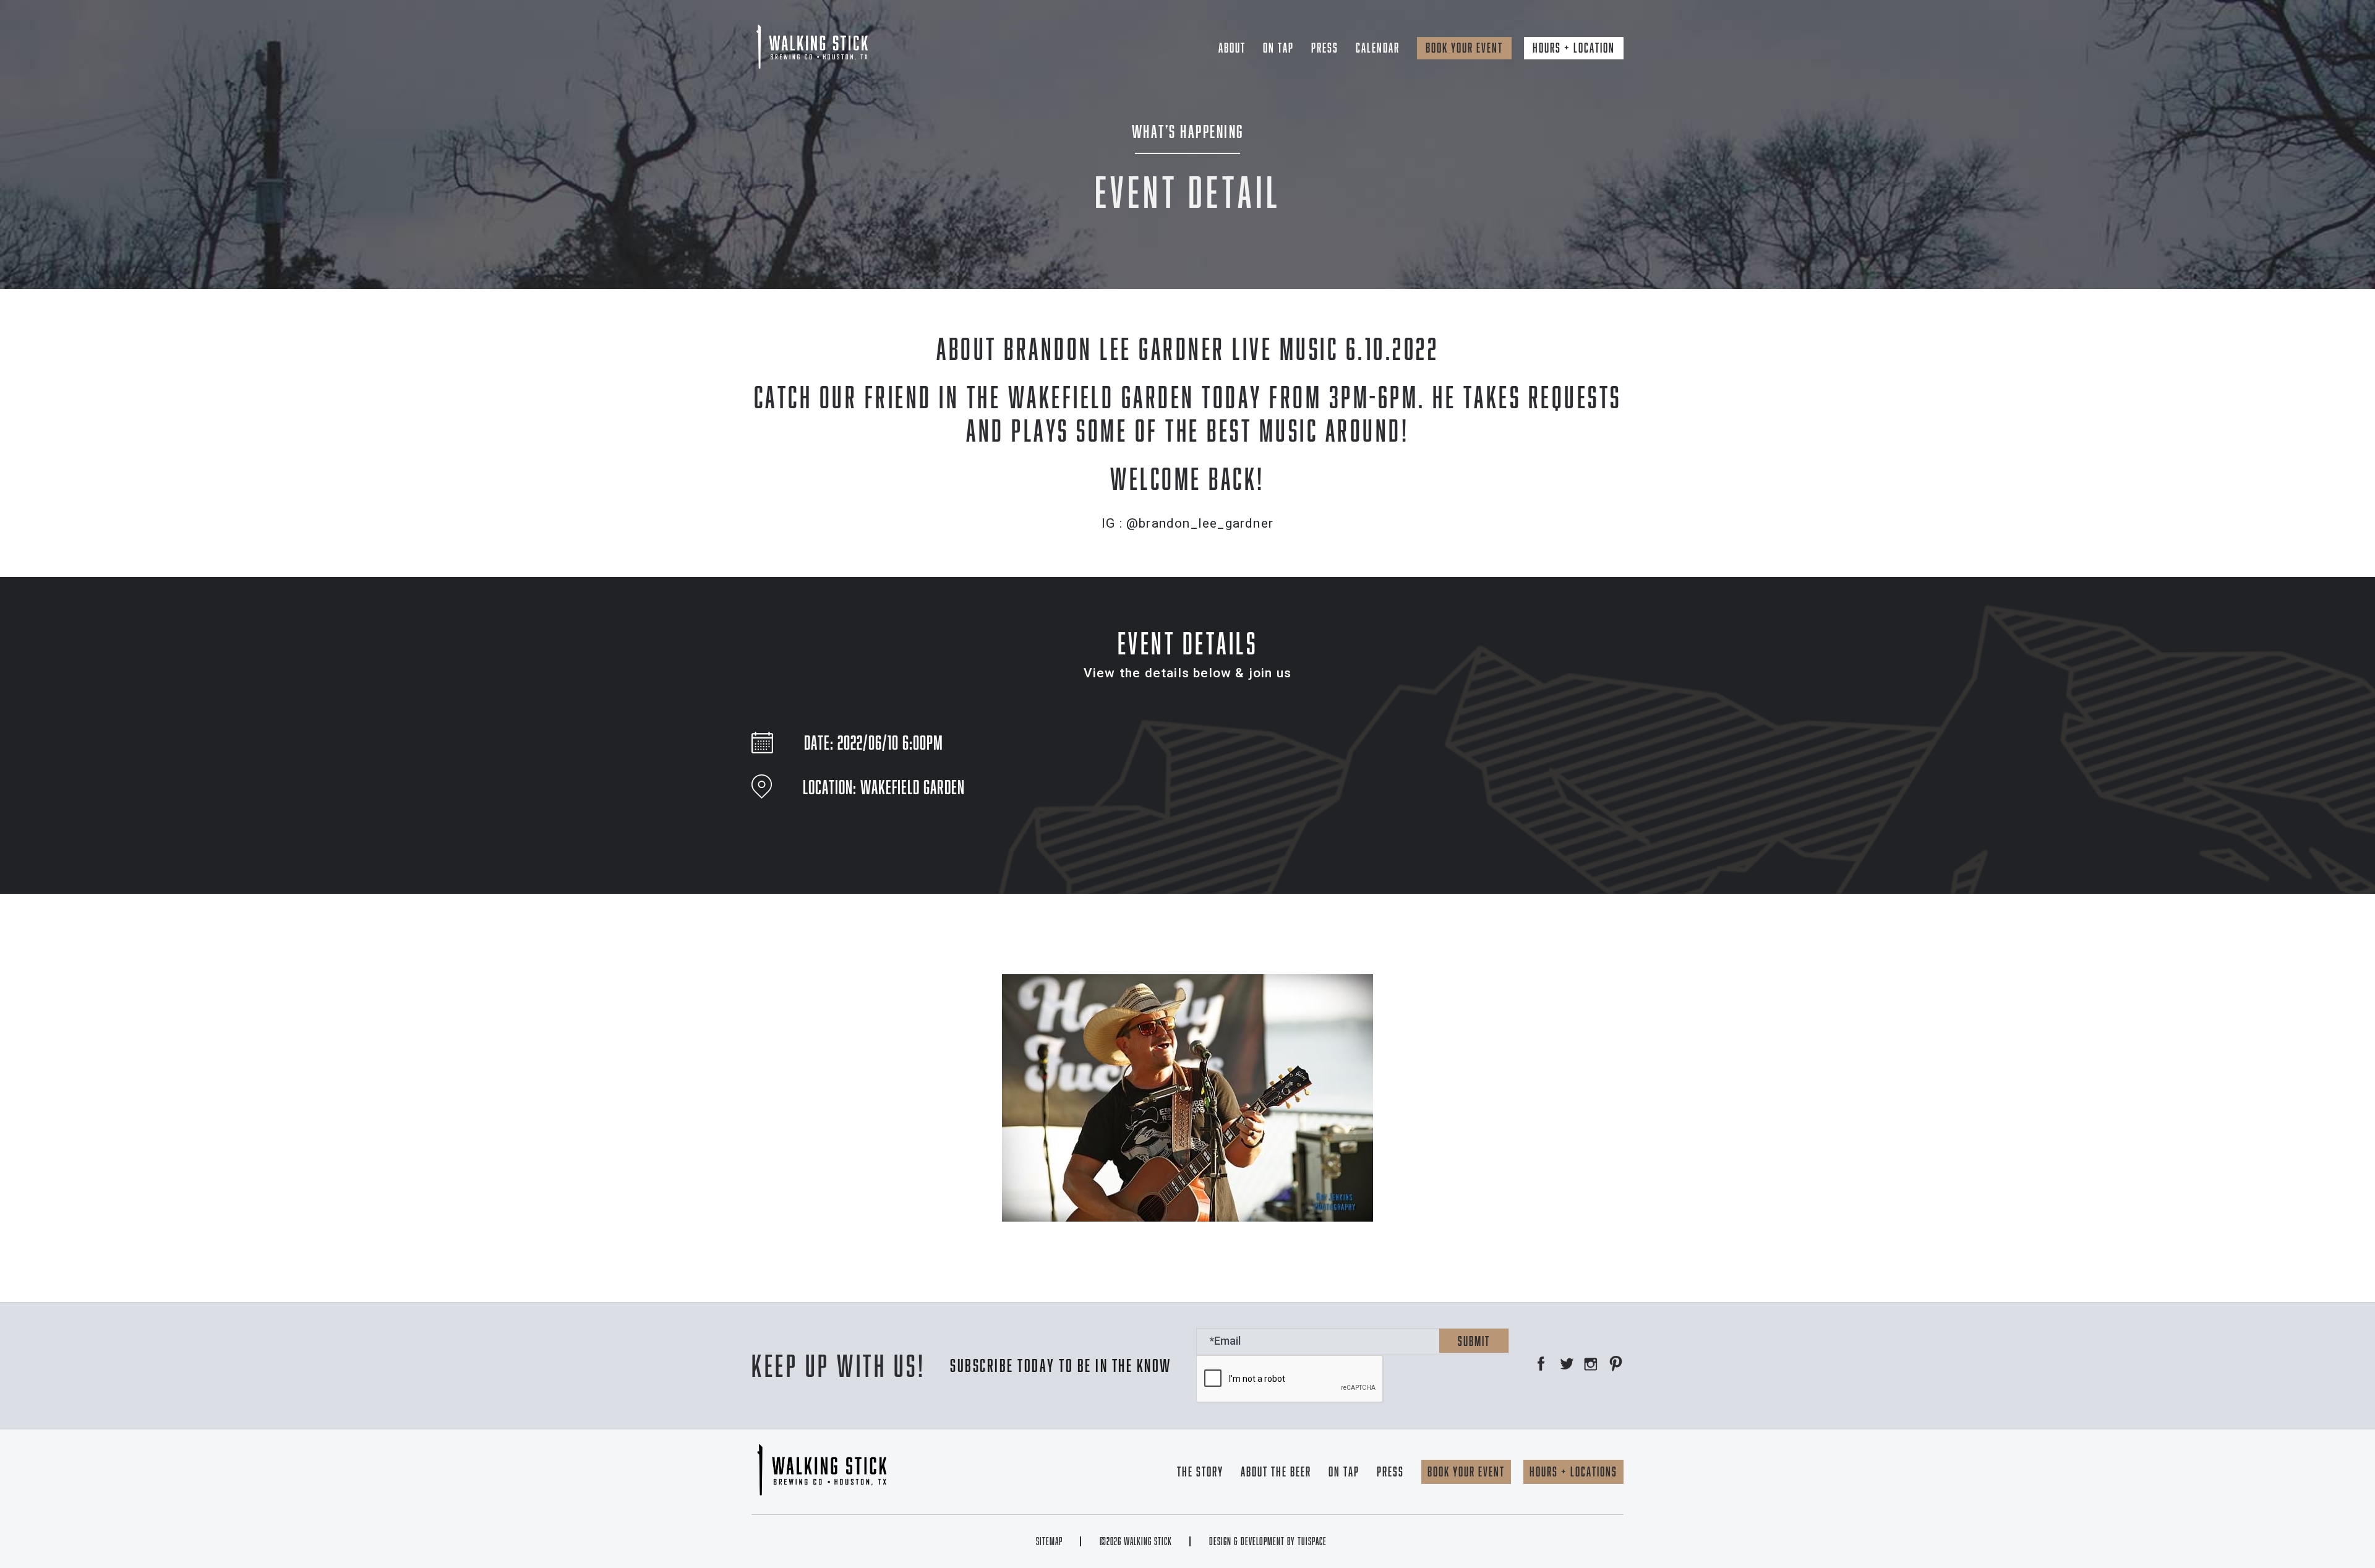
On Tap (1278, 48)
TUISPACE (1312, 1541)
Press (1325, 48)
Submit (1474, 1341)
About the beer (1276, 1472)
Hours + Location (1574, 48)
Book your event (1464, 48)
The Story (1200, 1472)
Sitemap (1049, 1541)
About (1232, 48)
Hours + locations (1573, 1472)
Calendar (1378, 48)
